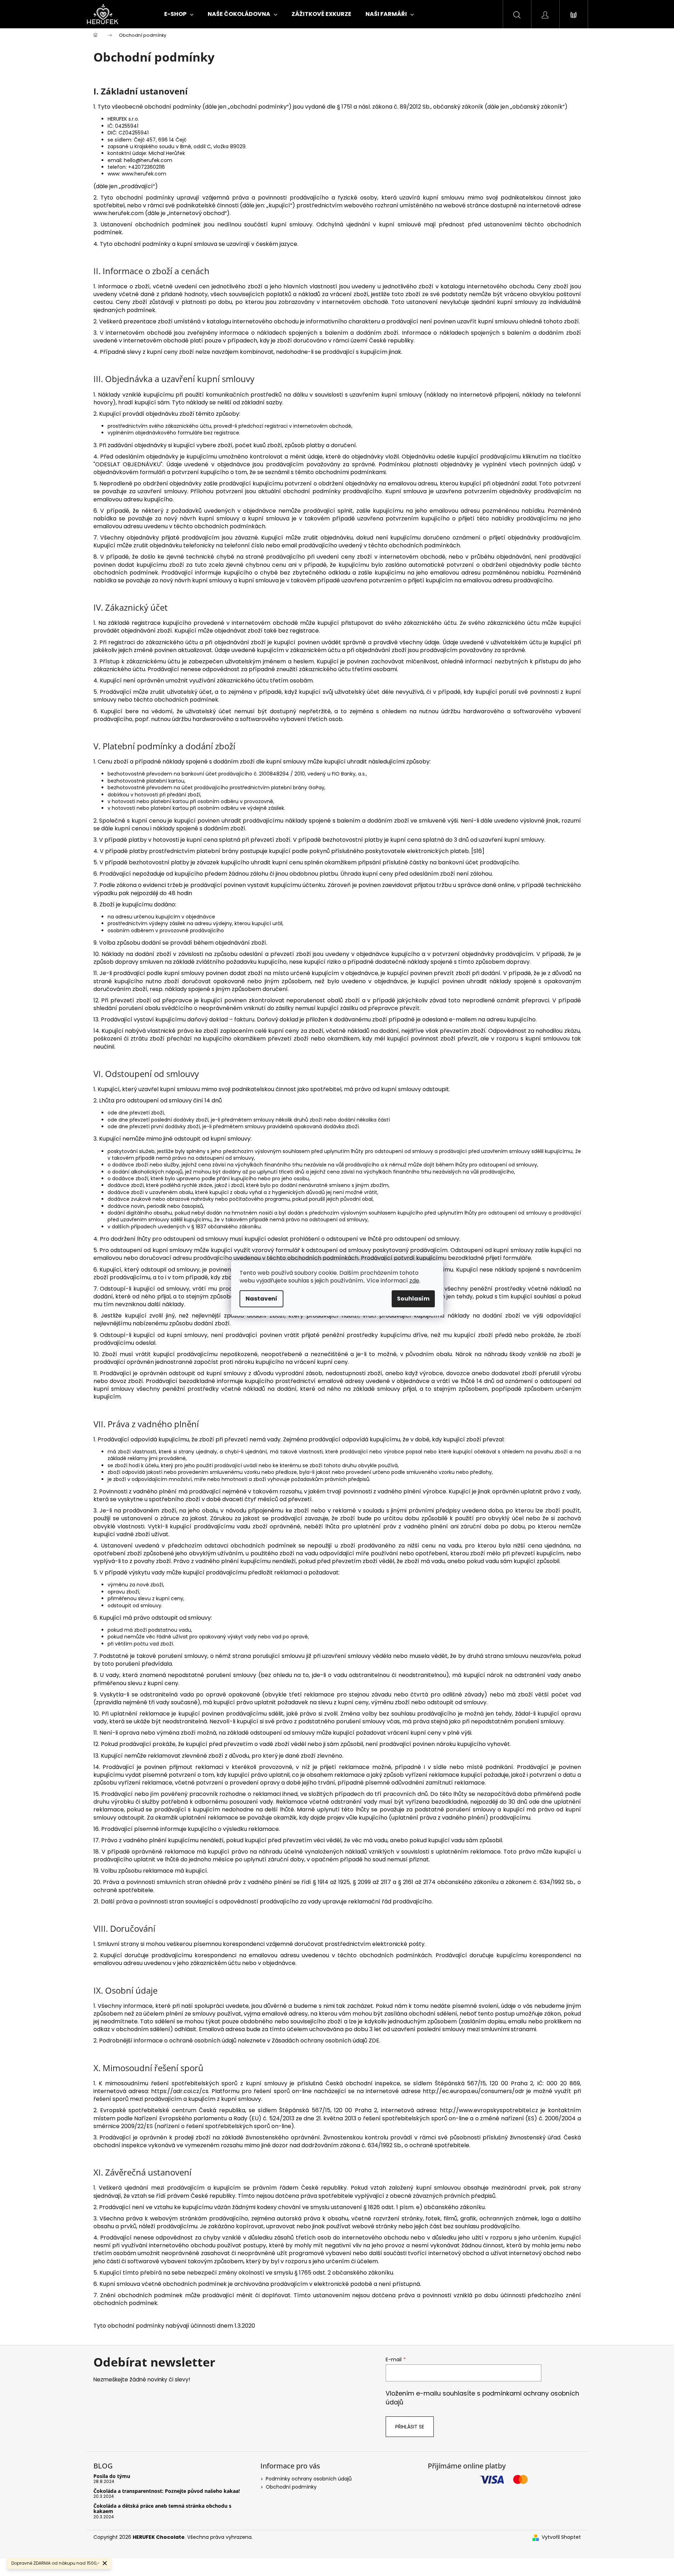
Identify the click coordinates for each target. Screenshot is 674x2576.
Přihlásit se (410, 2427)
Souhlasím (413, 1299)
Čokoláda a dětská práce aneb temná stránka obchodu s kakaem (162, 2509)
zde (414, 1281)
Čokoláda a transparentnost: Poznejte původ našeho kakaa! (167, 2491)
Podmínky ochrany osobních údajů (309, 2479)
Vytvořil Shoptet (561, 2537)
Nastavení (261, 1299)
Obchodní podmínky (291, 2487)
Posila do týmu (112, 2476)
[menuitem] (179, 14)
